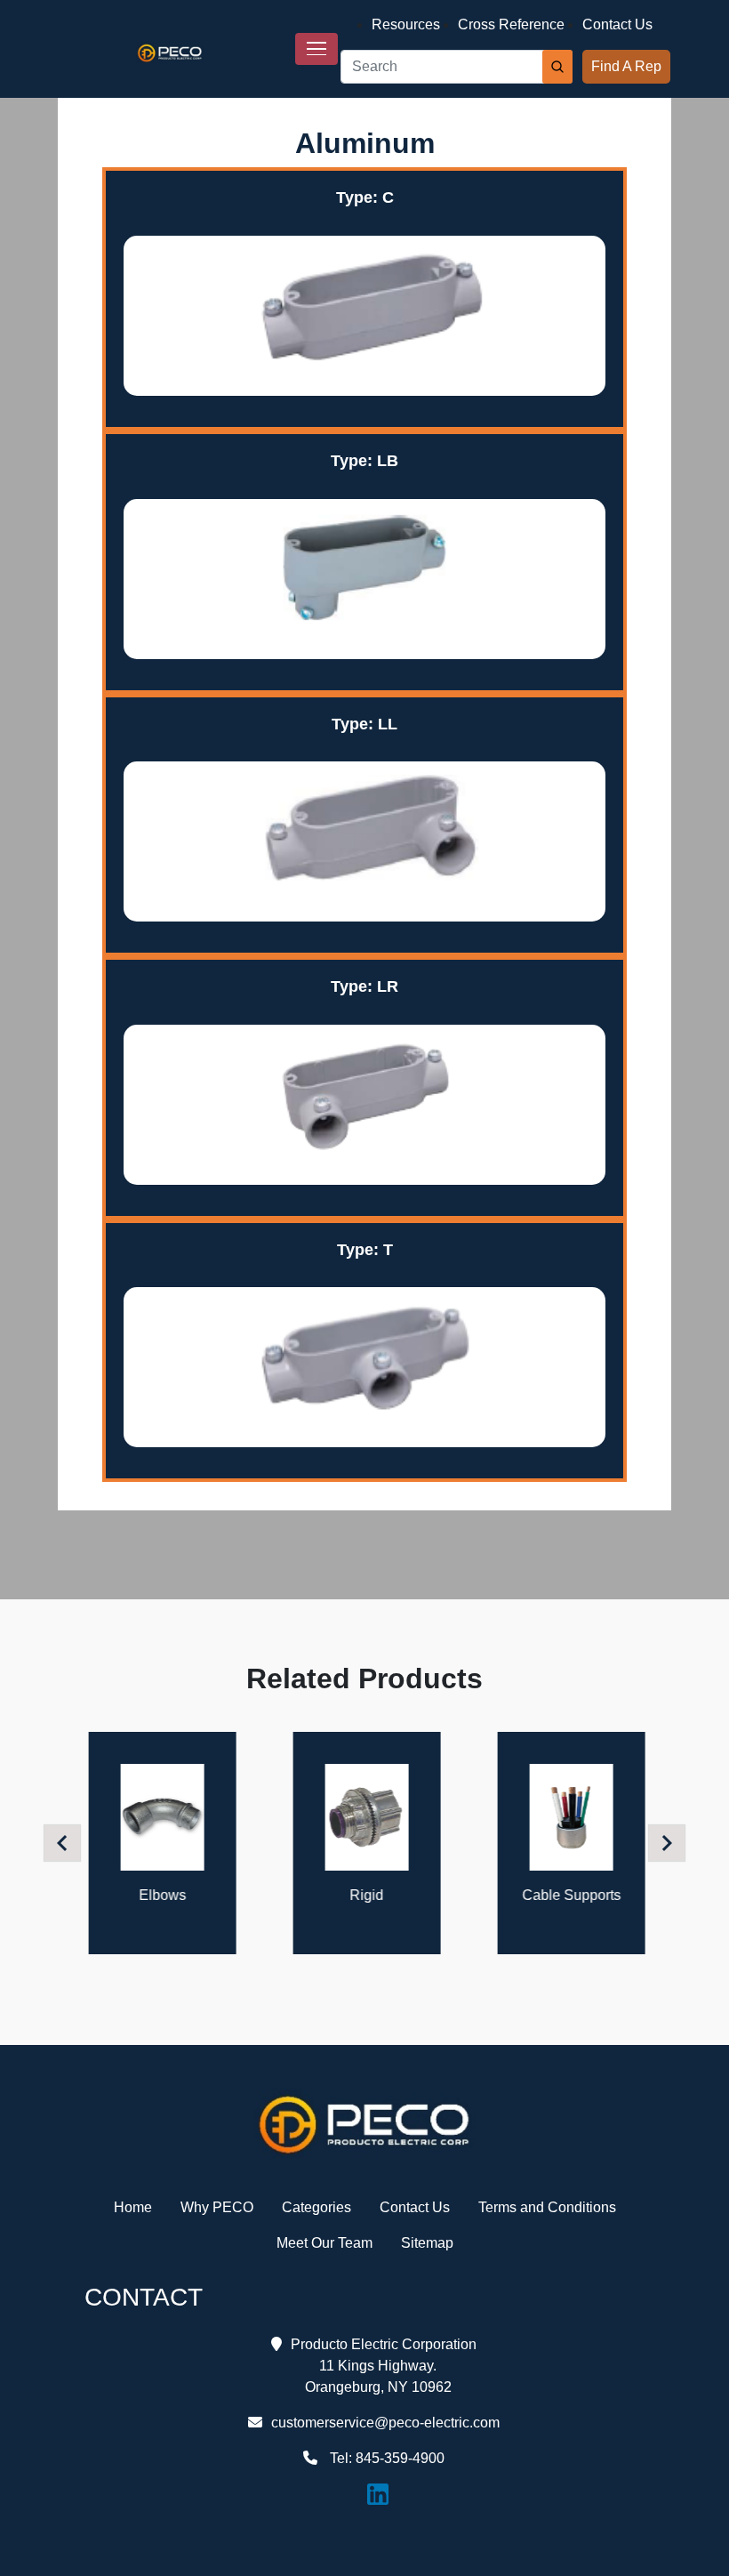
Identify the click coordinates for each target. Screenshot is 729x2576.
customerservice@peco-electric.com (385, 2423)
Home (133, 2207)
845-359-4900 (400, 2458)
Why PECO (217, 2207)
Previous (65, 1843)
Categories (316, 2207)
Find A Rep (626, 66)
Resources (406, 24)
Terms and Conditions (547, 2207)
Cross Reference (511, 24)
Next (669, 1843)
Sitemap (427, 2243)
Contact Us (617, 24)
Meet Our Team (324, 2243)
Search (557, 67)
